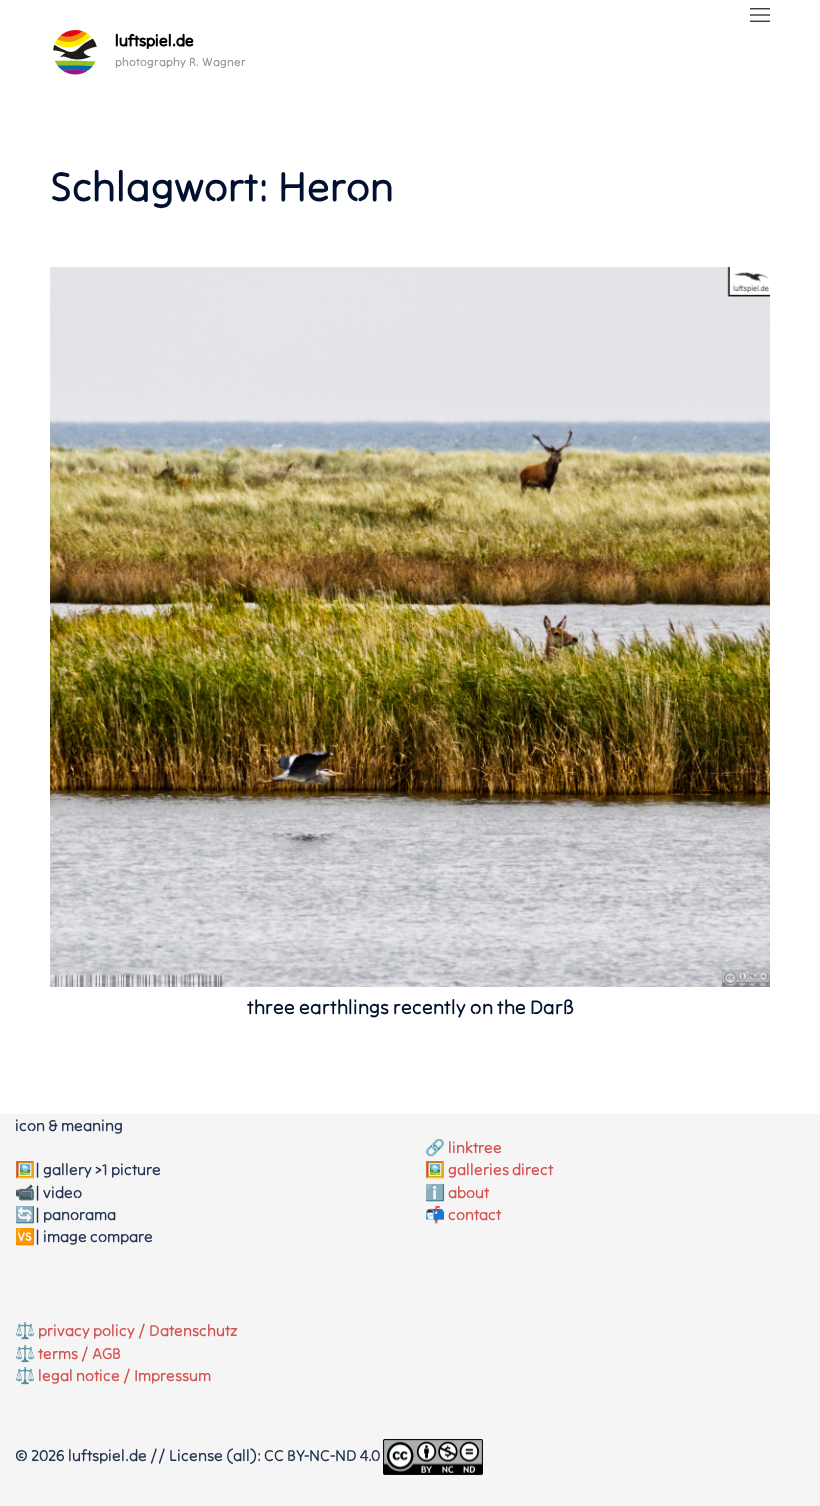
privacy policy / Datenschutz (138, 1330)
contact (474, 1214)
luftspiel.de (154, 40)
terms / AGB (79, 1353)
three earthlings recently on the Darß (410, 1006)
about (468, 1192)
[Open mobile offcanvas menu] (760, 16)
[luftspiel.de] (75, 52)
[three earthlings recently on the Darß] (410, 625)
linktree (475, 1147)
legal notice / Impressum (124, 1375)
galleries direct (500, 1169)
